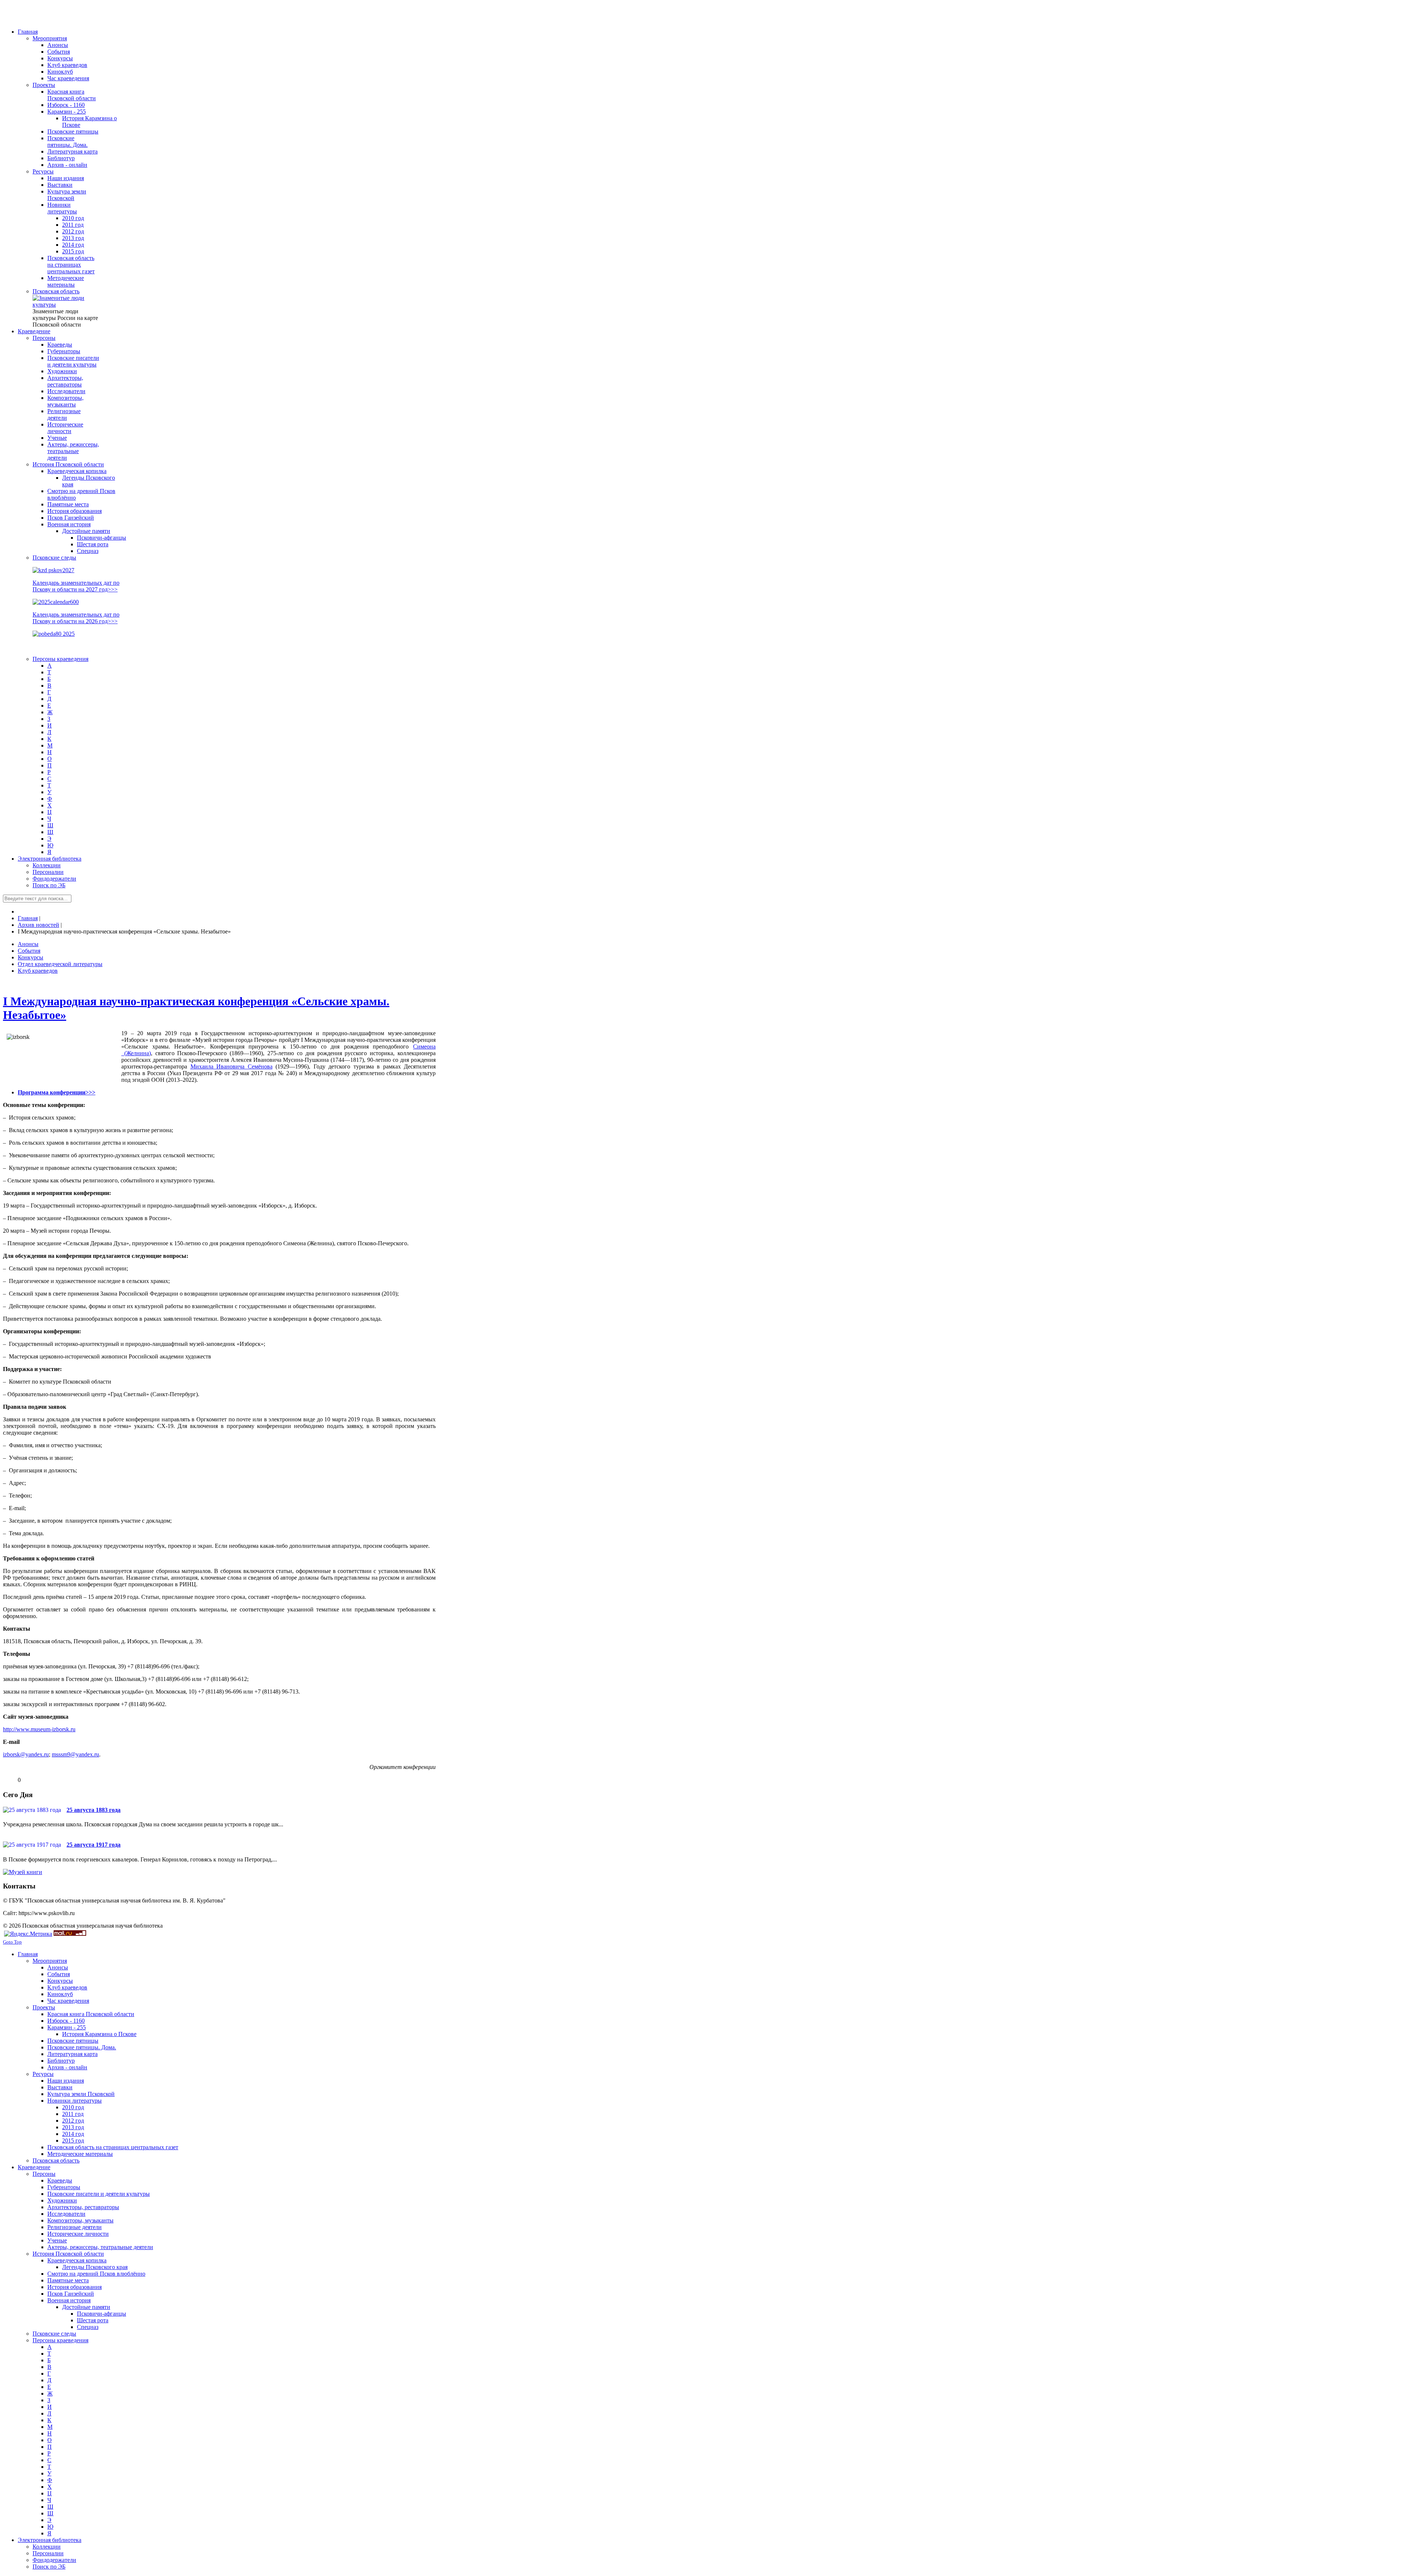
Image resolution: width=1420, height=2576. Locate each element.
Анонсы (28, 944)
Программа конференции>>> (57, 1092)
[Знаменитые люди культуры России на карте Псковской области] (66, 305)
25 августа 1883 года (94, 1810)
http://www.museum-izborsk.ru (39, 1729)
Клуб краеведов (38, 971)
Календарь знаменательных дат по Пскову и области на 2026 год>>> (76, 618)
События (29, 951)
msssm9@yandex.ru (75, 1754)
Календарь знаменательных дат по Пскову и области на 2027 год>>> (76, 586)
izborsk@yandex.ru (26, 1754)
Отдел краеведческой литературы (60, 964)
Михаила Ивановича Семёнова (231, 1066)
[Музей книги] (23, 1872)
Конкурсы (31, 957)
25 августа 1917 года (94, 1845)
